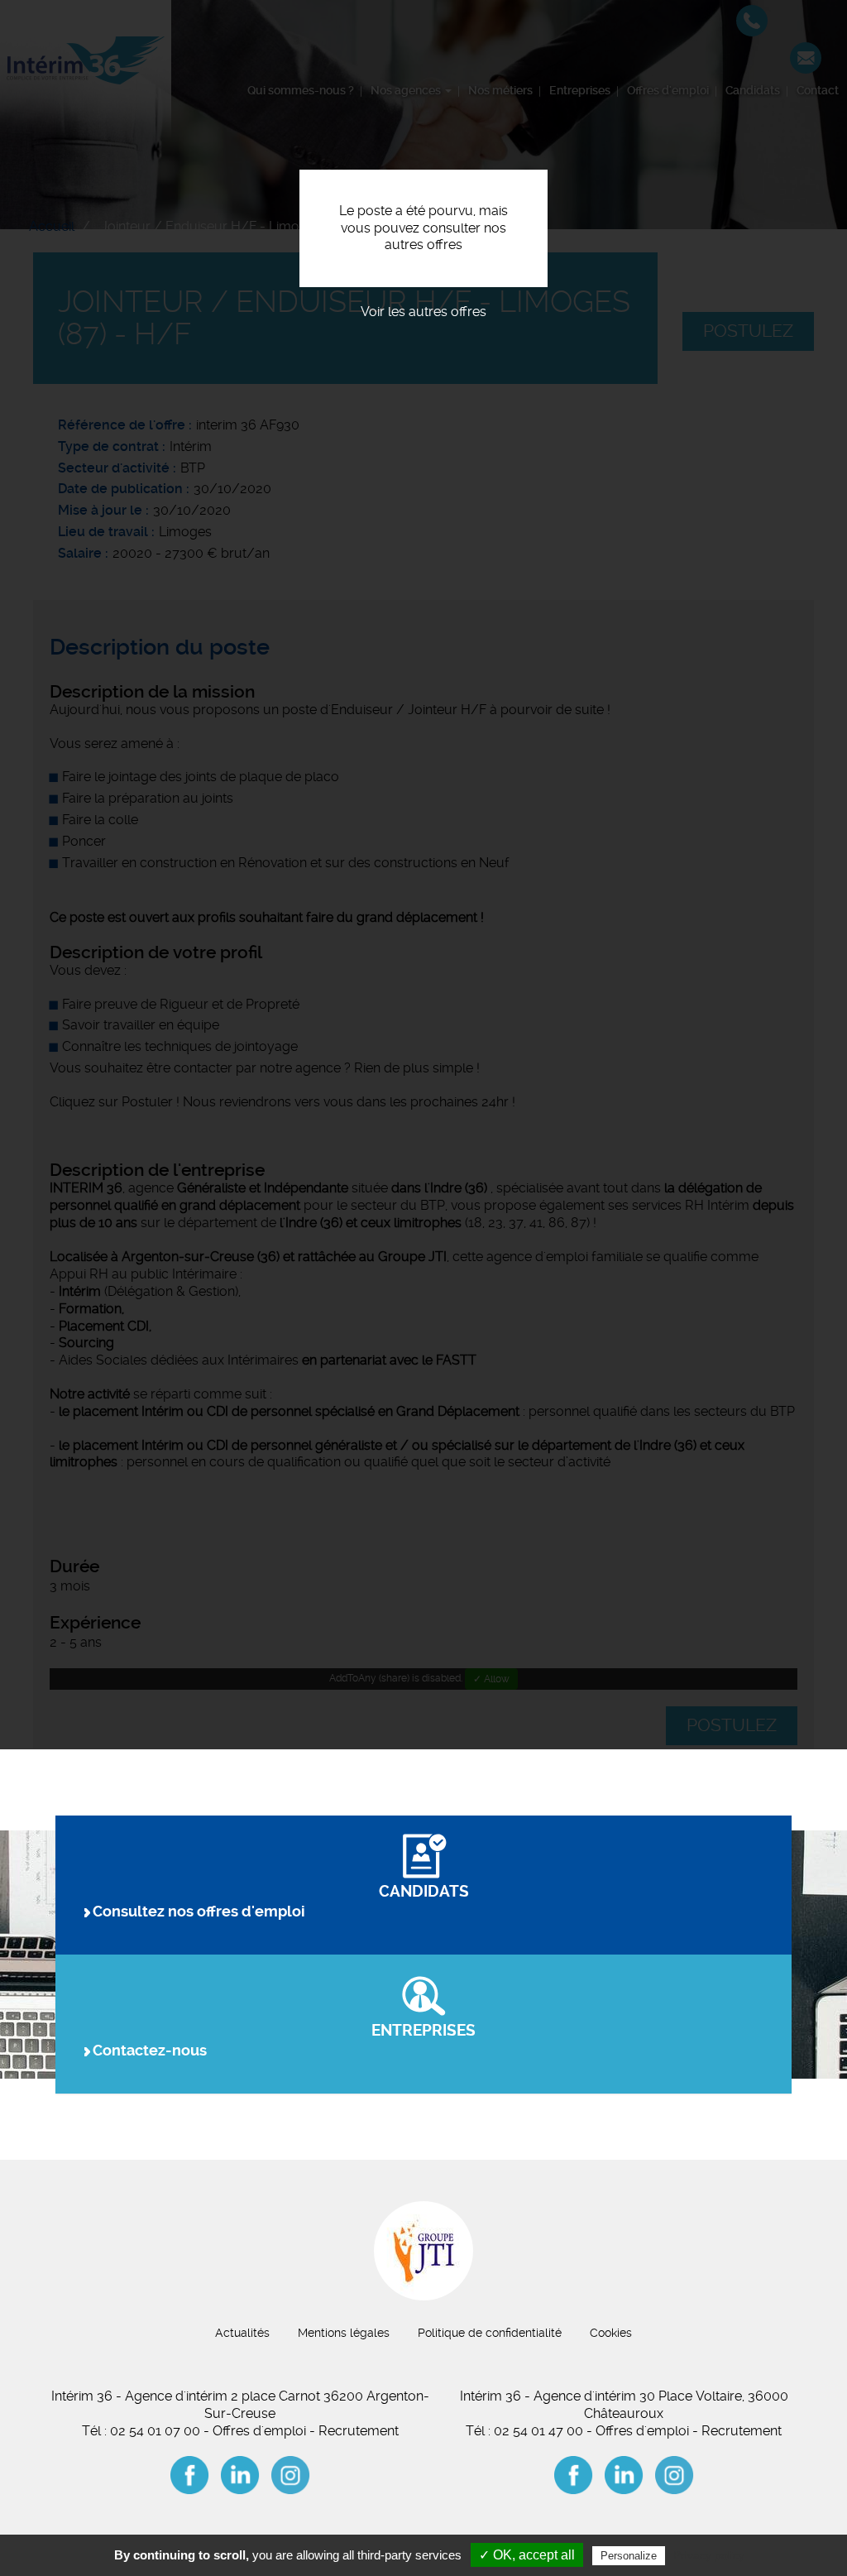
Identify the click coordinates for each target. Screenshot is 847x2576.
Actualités (242, 2333)
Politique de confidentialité (490, 2333)
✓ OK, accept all (527, 2555)
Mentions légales (344, 2333)
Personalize (629, 2556)
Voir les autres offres (423, 312)
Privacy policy (709, 2555)
